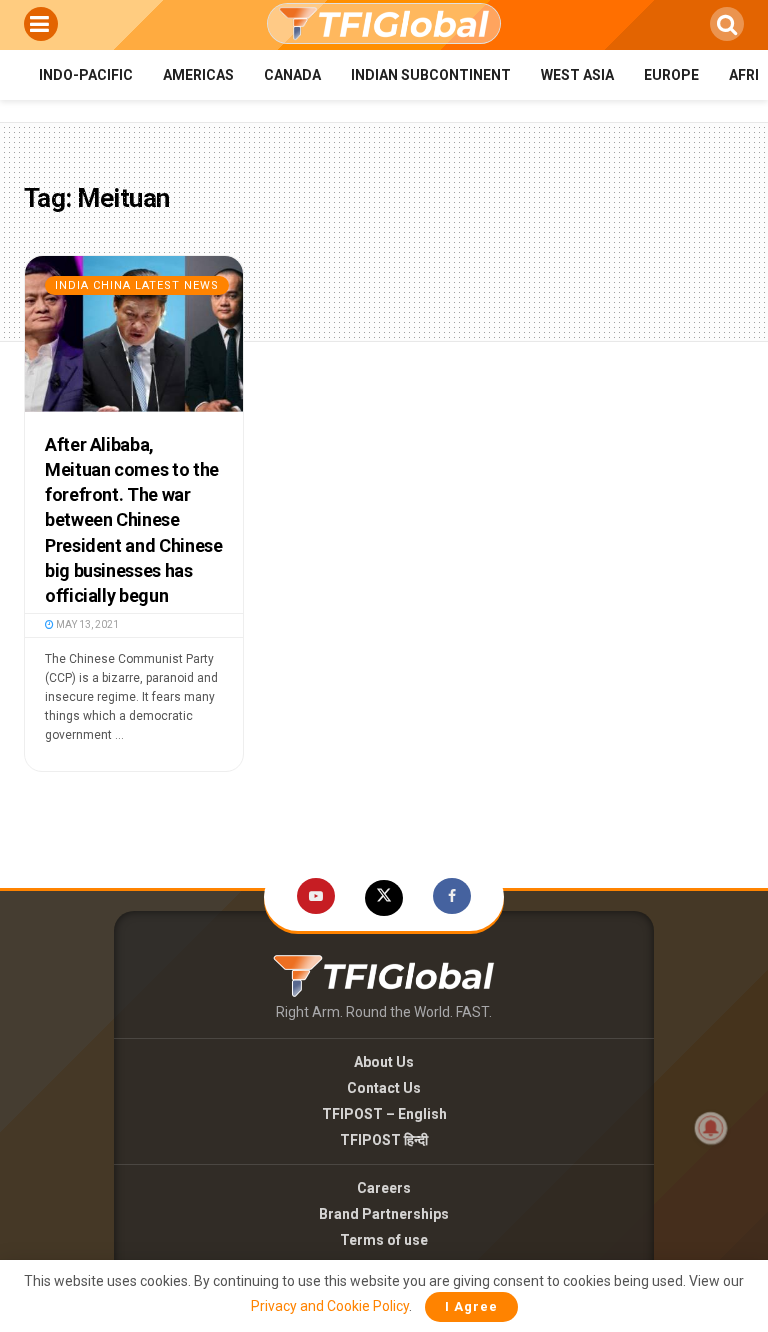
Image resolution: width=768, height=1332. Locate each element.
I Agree (471, 1306)
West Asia (577, 75)
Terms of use (384, 1240)
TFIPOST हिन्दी (384, 1140)
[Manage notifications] (711, 1128)
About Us (384, 1062)
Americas (198, 75)
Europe (671, 75)
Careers (384, 1188)
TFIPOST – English (384, 1114)
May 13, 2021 (86, 624)
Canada (292, 75)
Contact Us (384, 1088)
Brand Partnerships (384, 1214)
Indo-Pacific (86, 75)
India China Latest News (137, 285)
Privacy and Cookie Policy (330, 1306)
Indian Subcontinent (431, 75)
